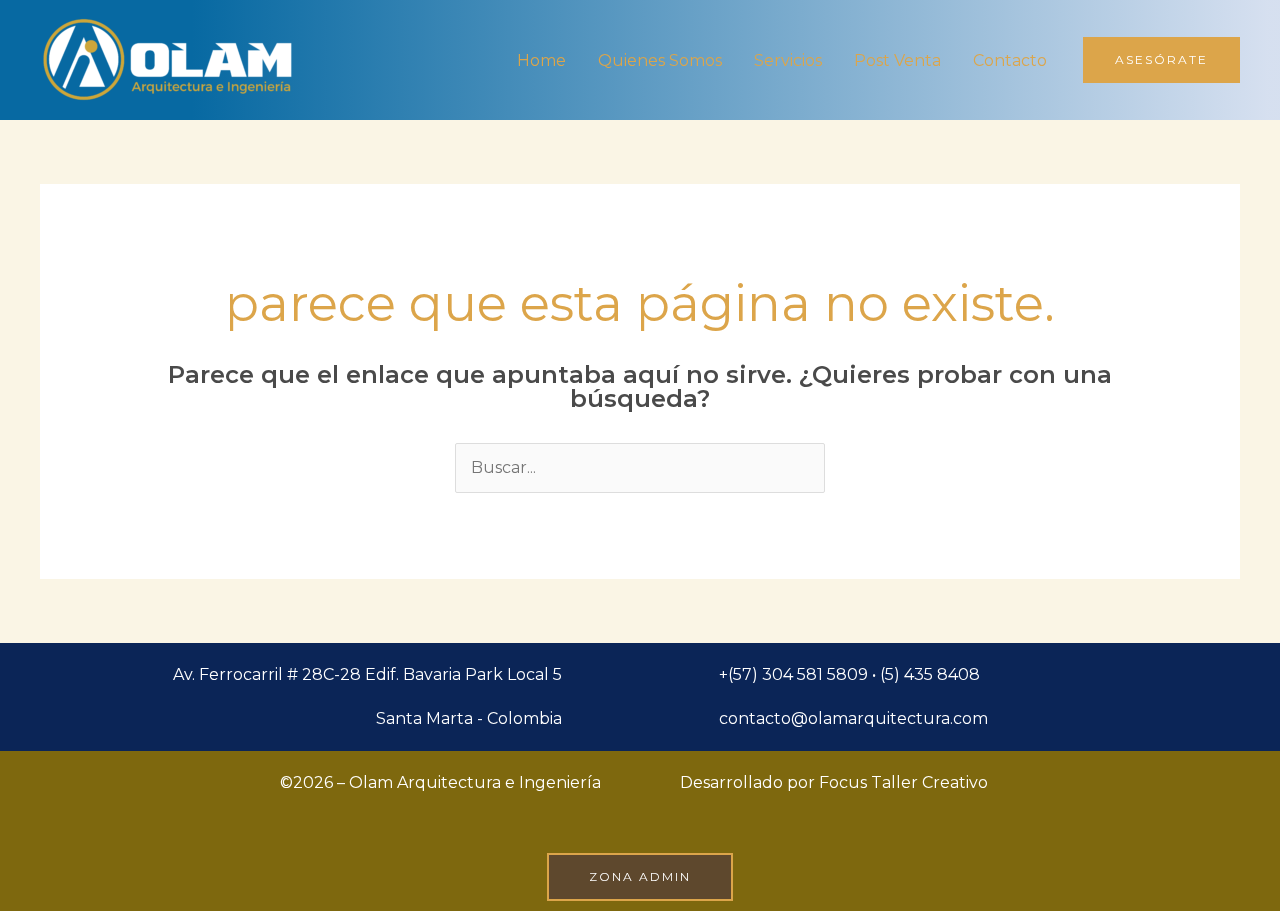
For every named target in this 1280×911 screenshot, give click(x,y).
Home (541, 60)
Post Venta (897, 60)
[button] (1161, 60)
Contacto (1010, 60)
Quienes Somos (660, 60)
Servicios (788, 60)
